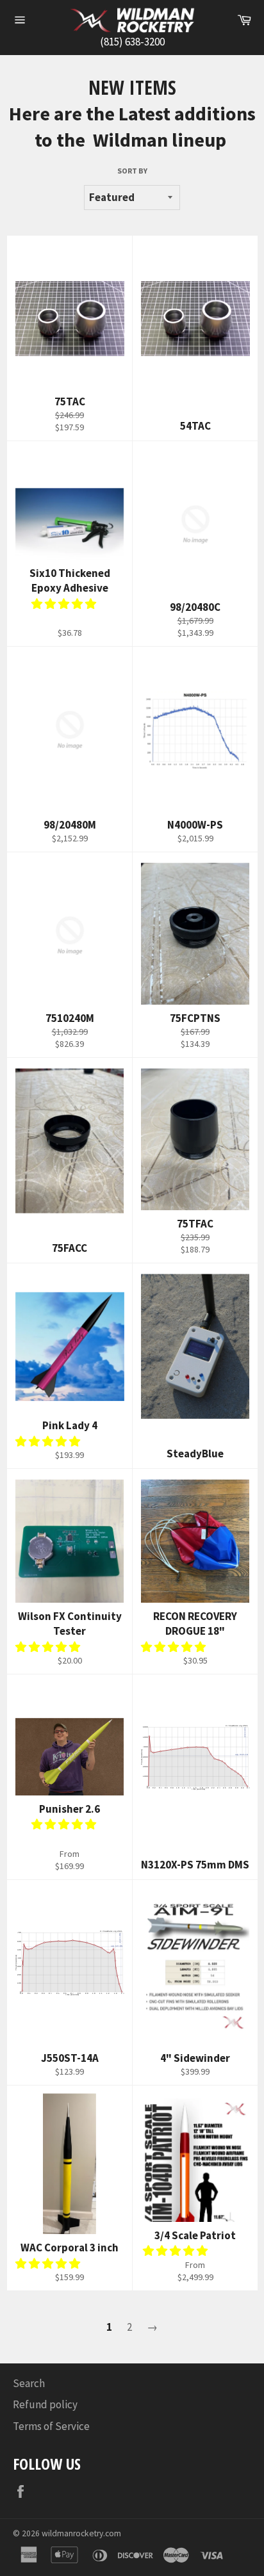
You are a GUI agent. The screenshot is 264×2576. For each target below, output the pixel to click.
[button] (65, 604)
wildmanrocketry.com (81, 2533)
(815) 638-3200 (132, 42)
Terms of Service (51, 2426)
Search (29, 2383)
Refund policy (45, 2404)
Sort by (132, 171)
